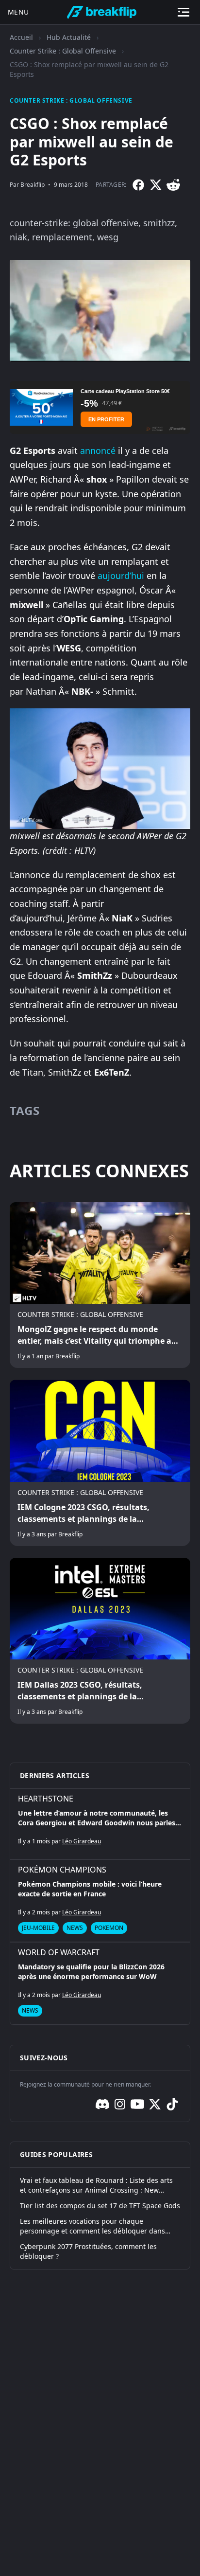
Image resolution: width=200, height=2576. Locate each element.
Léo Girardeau (82, 1841)
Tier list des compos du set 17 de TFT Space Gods (100, 2206)
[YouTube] (137, 2104)
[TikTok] (172, 2104)
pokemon (109, 1928)
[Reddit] (173, 185)
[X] (156, 185)
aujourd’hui (121, 576)
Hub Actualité (69, 37)
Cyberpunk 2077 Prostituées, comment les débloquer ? (88, 2251)
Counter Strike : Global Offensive (63, 51)
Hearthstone (46, 1799)
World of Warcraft (59, 1952)
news (75, 1928)
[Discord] (102, 2104)
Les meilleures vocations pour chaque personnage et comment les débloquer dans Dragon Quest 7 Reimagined (92, 2226)
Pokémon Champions (62, 1870)
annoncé (98, 450)
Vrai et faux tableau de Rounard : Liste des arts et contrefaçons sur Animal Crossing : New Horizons (96, 2185)
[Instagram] (120, 2104)
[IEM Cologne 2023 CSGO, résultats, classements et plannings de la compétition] (100, 1463)
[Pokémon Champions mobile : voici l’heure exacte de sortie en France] (100, 1901)
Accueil (21, 37)
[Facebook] (138, 185)
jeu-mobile (38, 1928)
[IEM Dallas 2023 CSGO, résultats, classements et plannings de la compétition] (100, 1641)
